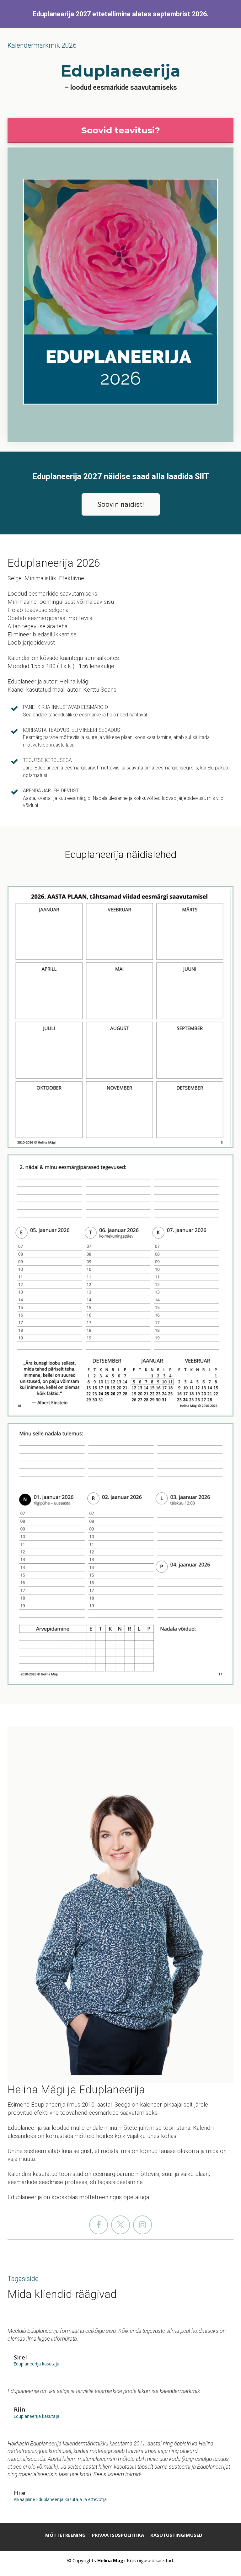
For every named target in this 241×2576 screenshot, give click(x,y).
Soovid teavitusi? (121, 130)
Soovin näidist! (121, 504)
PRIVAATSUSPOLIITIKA (118, 2535)
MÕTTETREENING (65, 2535)
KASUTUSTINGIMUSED (176, 2535)
